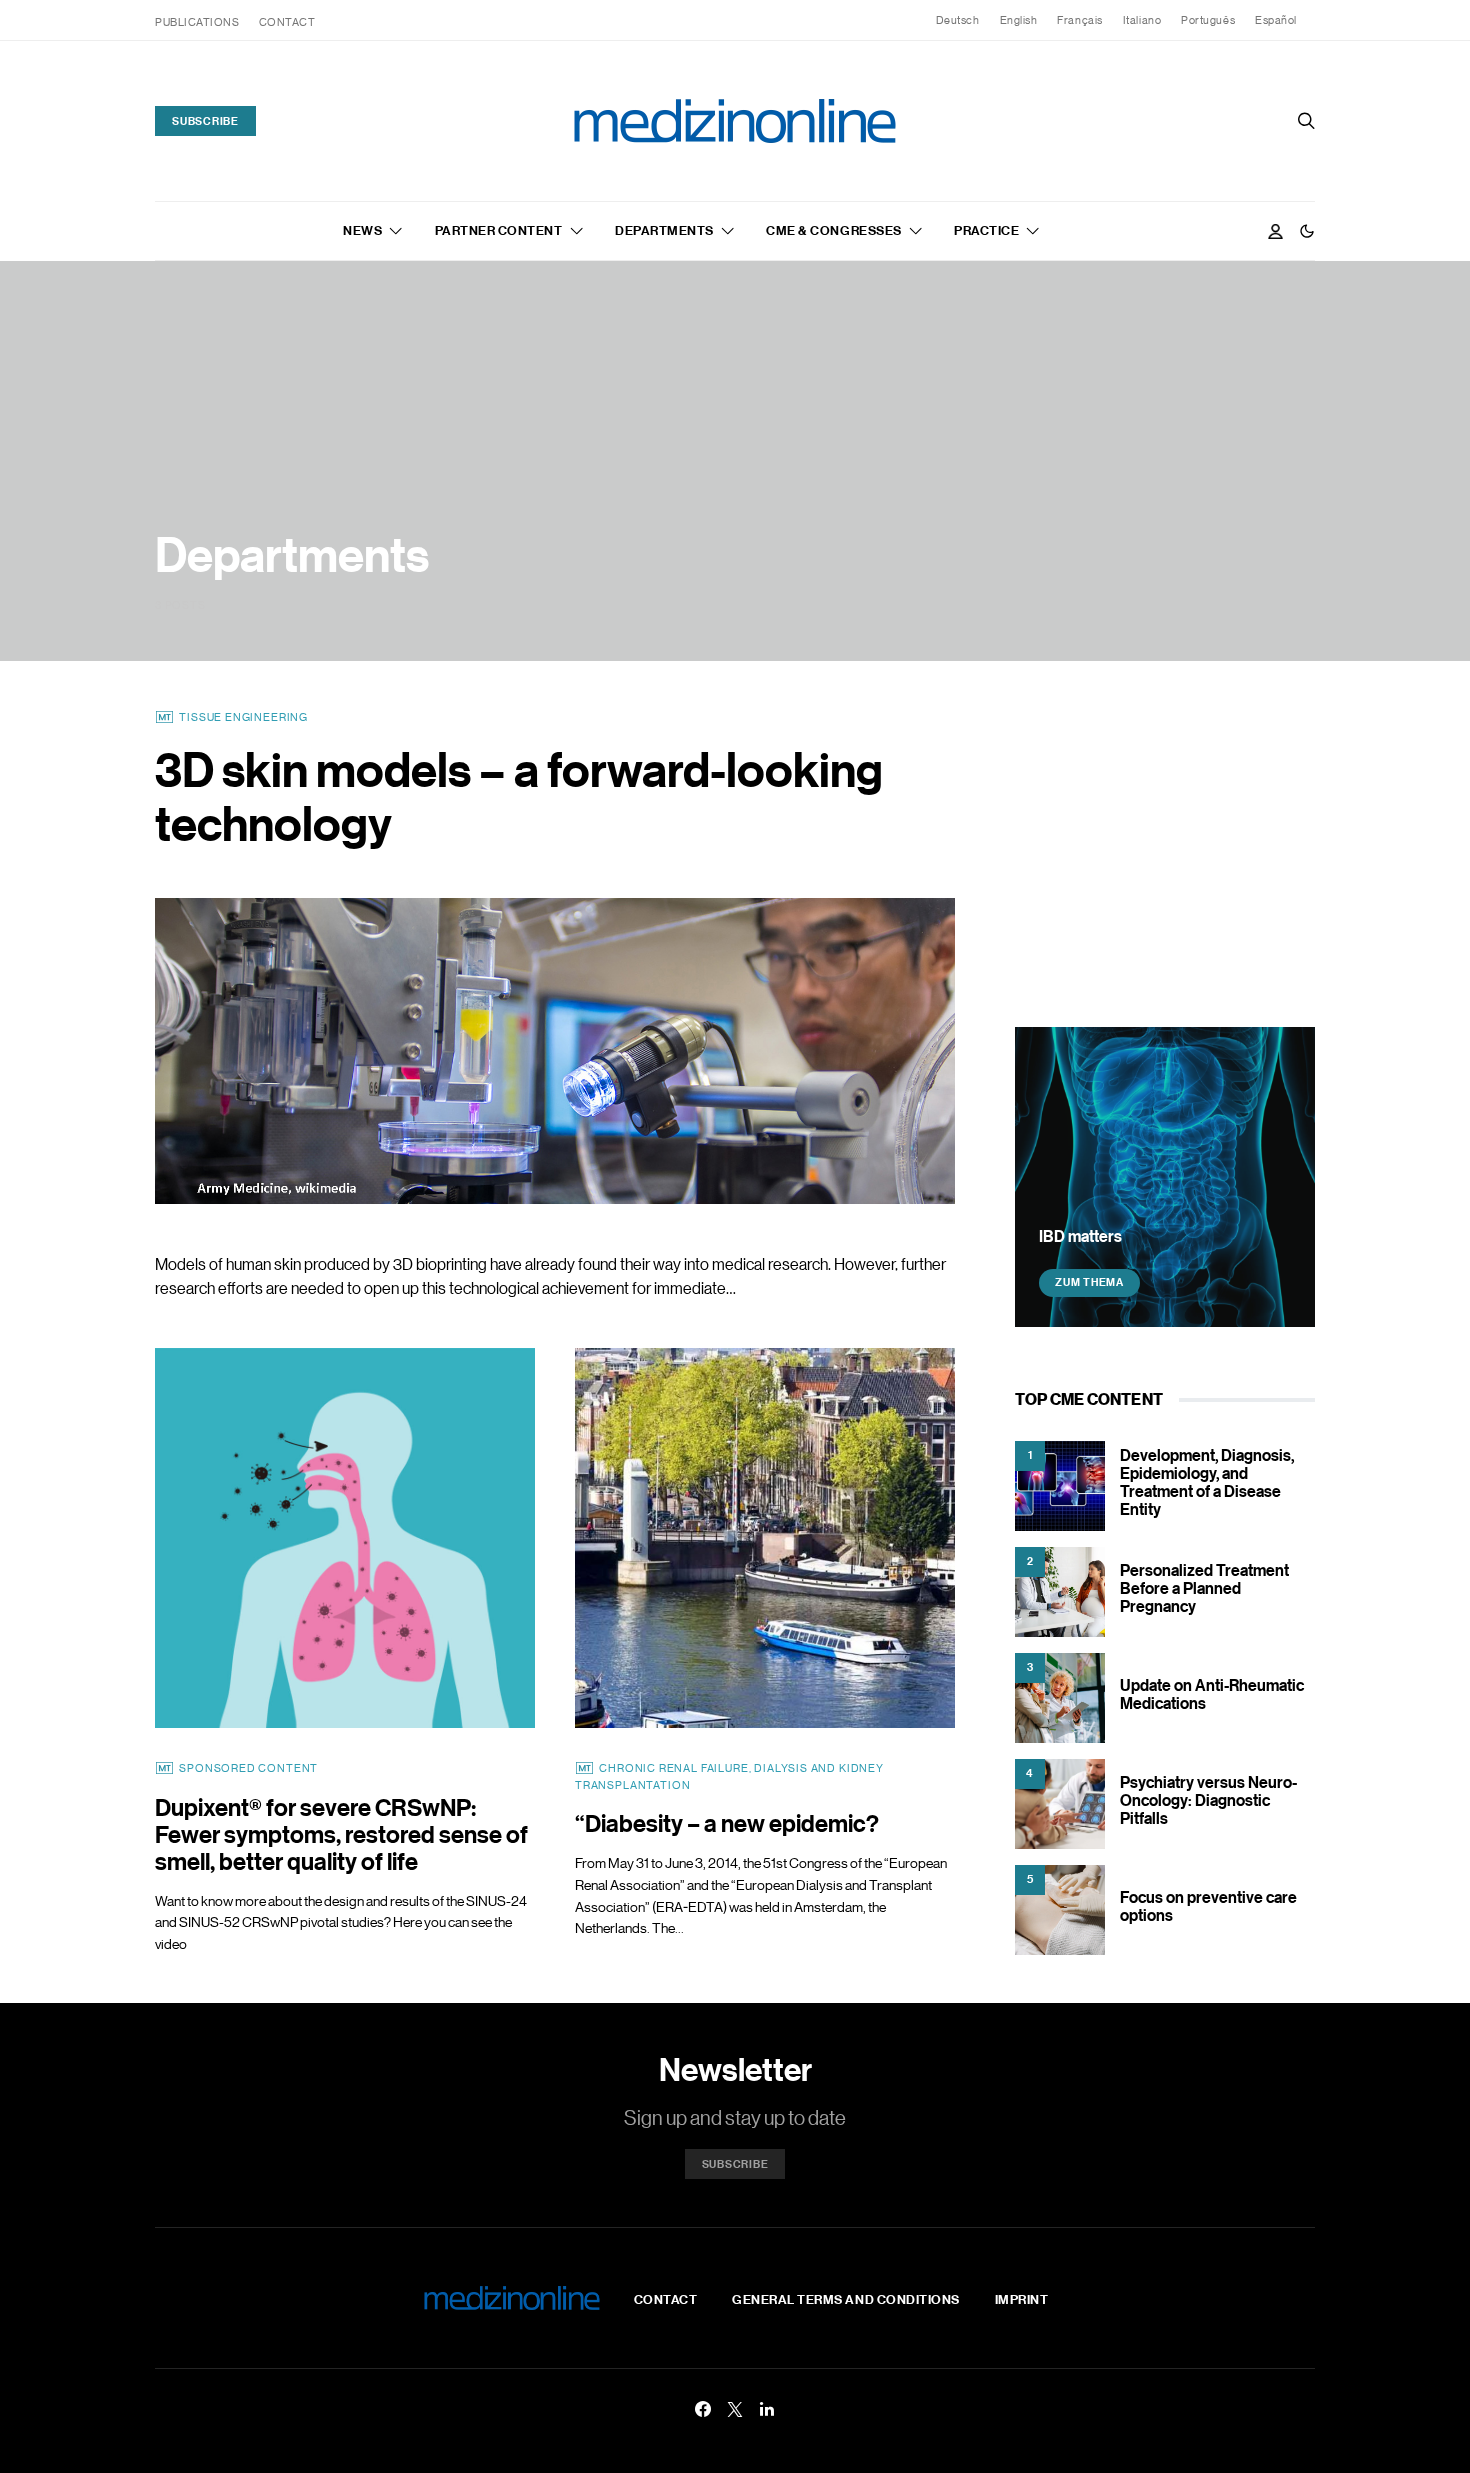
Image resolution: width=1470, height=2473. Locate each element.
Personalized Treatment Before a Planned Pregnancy (1204, 1588)
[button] (1307, 231)
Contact (287, 22)
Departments (664, 230)
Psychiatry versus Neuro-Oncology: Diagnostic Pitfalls (1208, 1800)
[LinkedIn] (767, 2409)
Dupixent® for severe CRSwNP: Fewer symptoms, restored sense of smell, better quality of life (341, 1833)
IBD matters (1080, 1235)
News (362, 230)
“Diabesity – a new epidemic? (727, 1822)
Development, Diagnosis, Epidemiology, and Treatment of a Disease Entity (1207, 1482)
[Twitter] (735, 2409)
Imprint (1022, 2299)
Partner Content (499, 230)
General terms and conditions (846, 2299)
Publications (197, 22)
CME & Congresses (833, 230)
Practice (986, 230)
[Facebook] (703, 2409)
